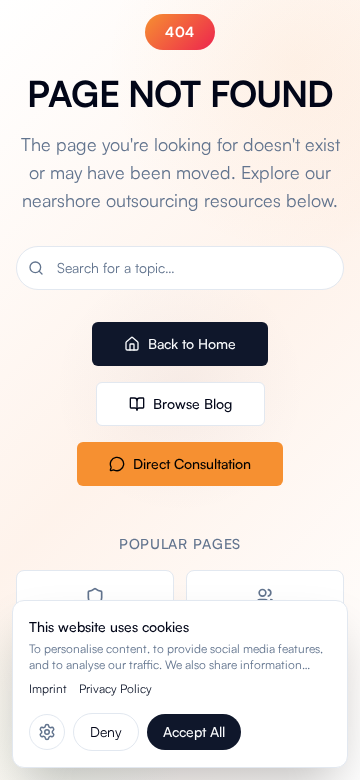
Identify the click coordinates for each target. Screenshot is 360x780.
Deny (106, 731)
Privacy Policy (115, 688)
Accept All (194, 731)
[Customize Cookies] (47, 732)
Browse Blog (192, 403)
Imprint (48, 688)
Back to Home (192, 343)
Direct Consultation (192, 463)
